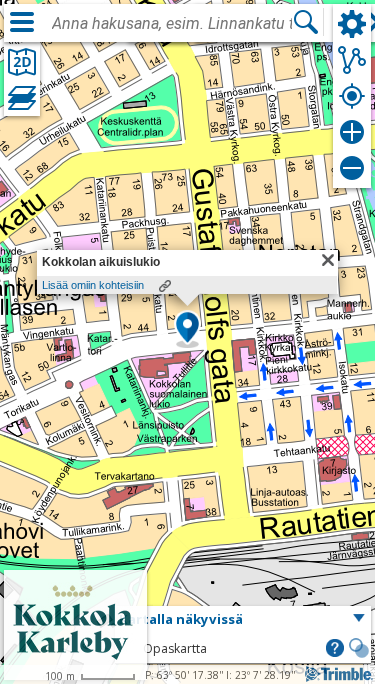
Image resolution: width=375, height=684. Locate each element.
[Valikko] (22, 22)
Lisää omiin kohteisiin (93, 285)
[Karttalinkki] (165, 286)
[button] (187, 329)
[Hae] (306, 22)
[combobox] (172, 24)
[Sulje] (328, 260)
